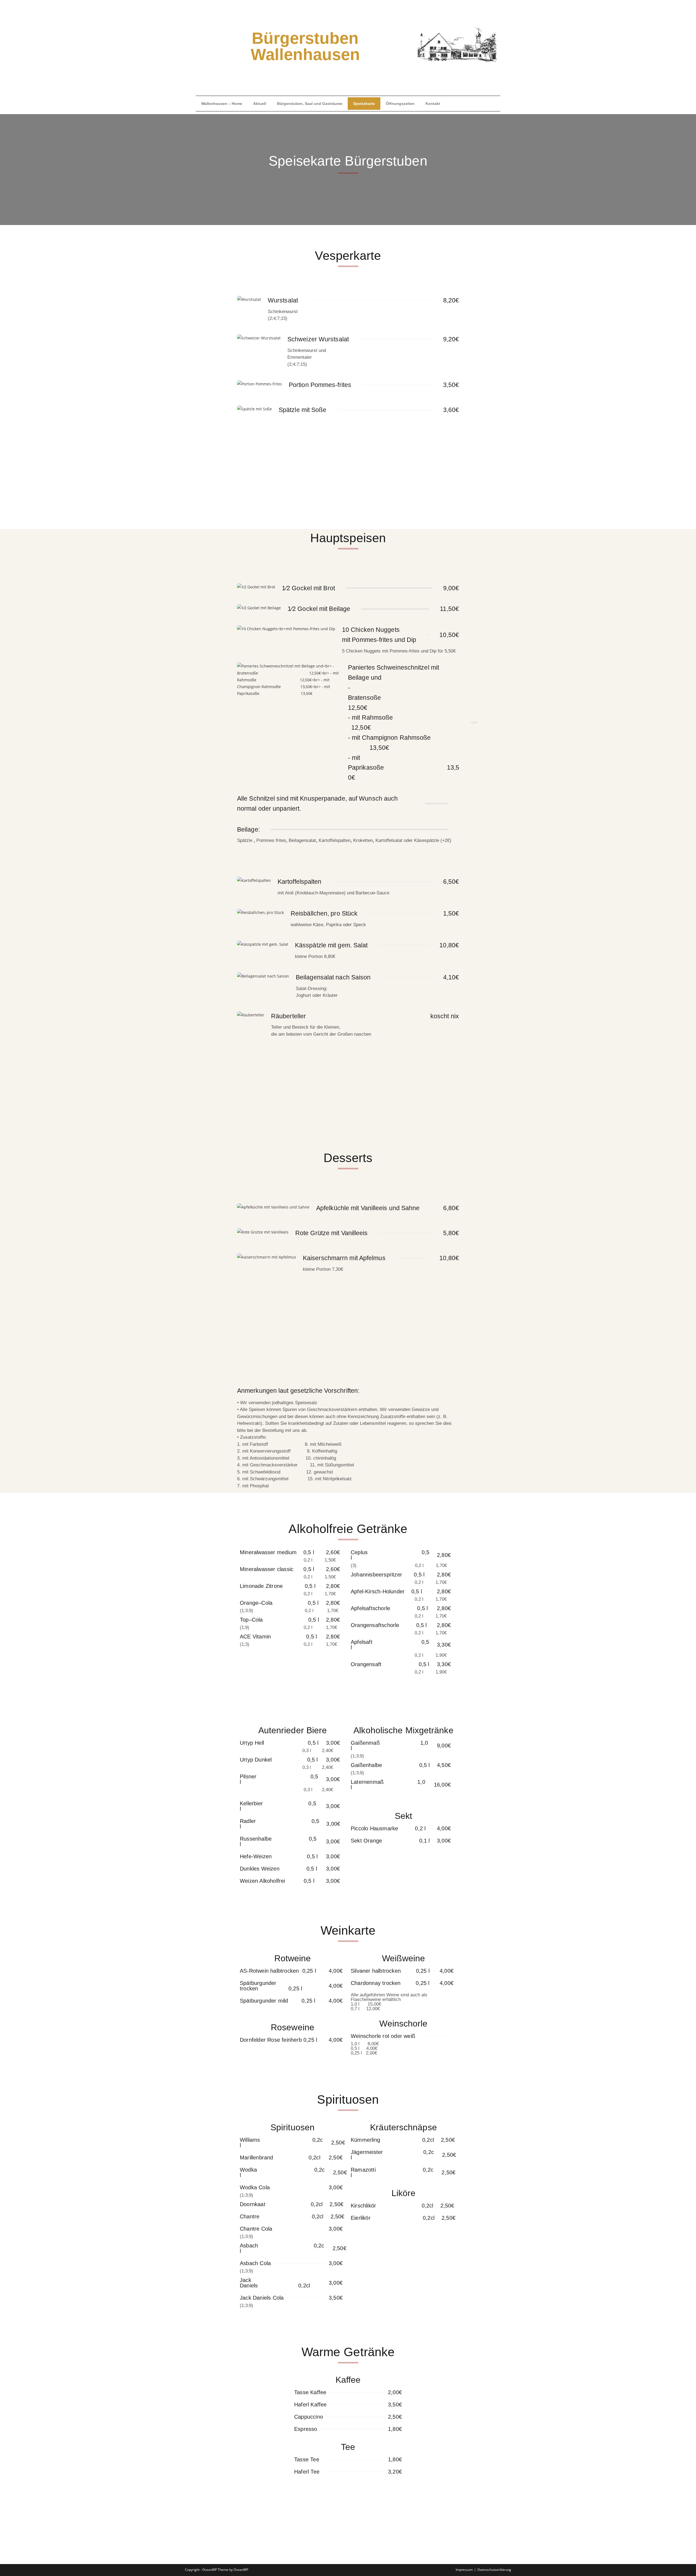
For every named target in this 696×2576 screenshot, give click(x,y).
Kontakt (433, 104)
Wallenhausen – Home (222, 104)
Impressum (464, 2570)
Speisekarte (364, 104)
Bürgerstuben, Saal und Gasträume (310, 104)
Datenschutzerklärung (494, 2570)
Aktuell (260, 104)
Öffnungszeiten (400, 104)
